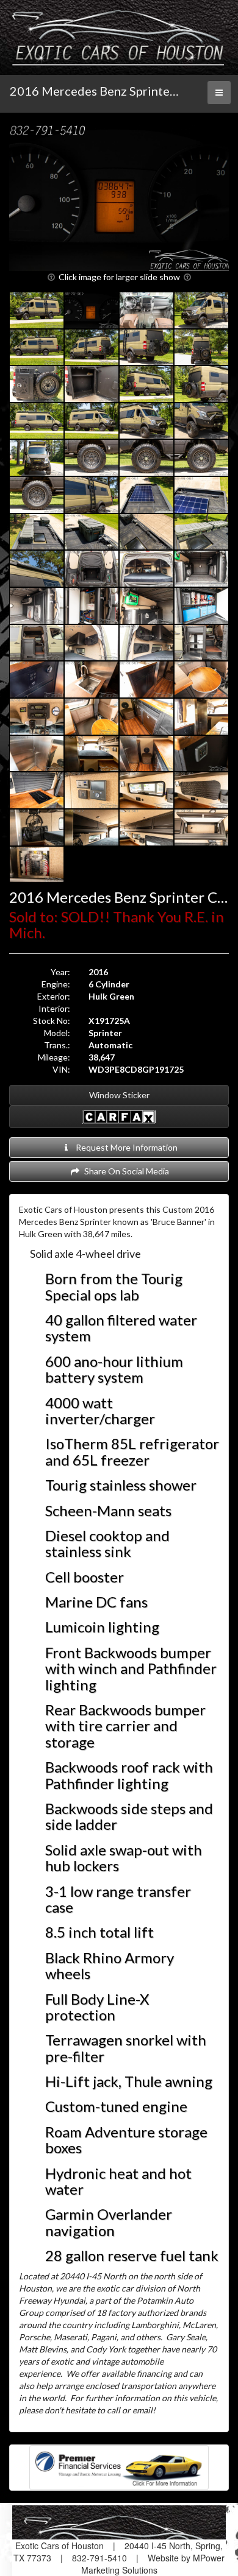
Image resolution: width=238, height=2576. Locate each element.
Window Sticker (119, 1095)
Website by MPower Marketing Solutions (153, 2564)
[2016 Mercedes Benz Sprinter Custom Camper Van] (119, 198)
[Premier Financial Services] (119, 2466)
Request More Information (125, 1147)
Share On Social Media (125, 1171)
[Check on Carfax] (119, 1117)
